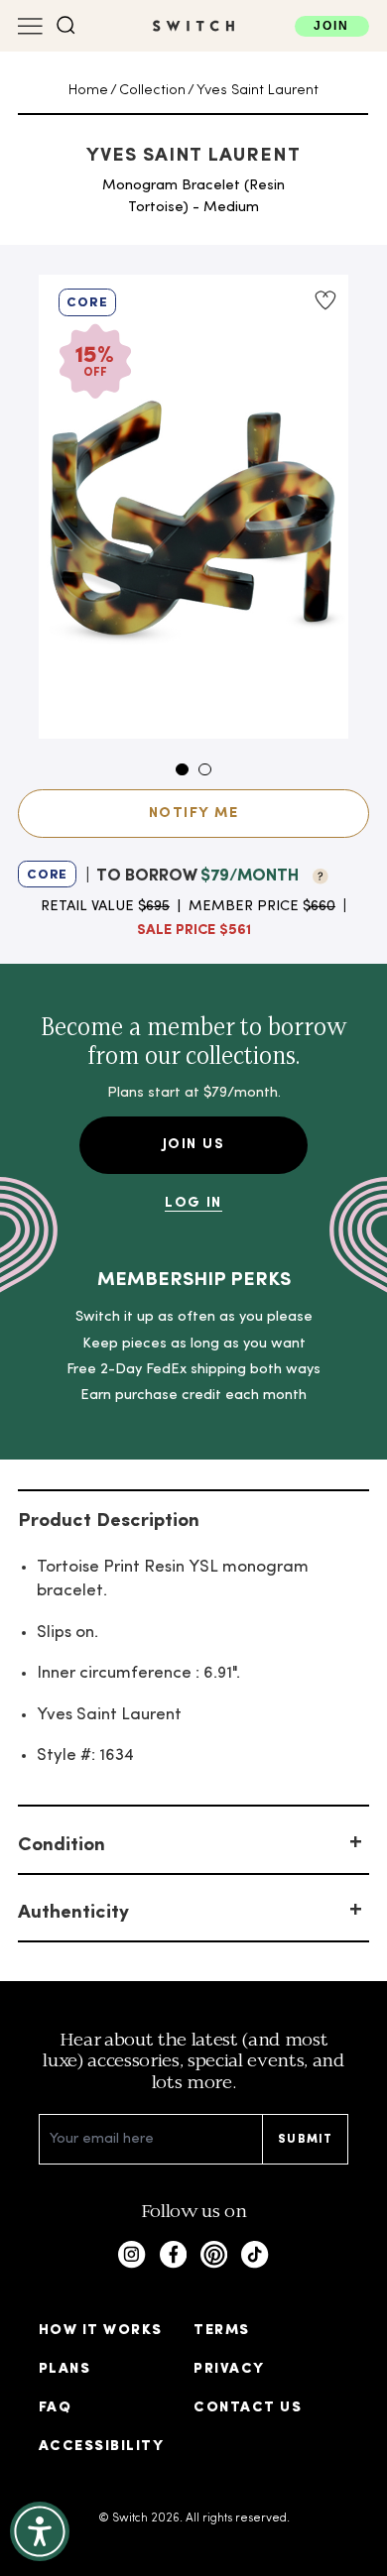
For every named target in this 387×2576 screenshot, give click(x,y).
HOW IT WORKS (101, 2331)
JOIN (331, 26)
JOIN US (193, 1145)
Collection (152, 91)
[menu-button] (30, 26)
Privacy (229, 2369)
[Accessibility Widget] (40, 2531)
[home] (193, 26)
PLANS (64, 2369)
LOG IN (193, 1203)
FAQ (55, 2408)
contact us (248, 2408)
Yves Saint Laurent (258, 91)
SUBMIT (305, 2140)
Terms (221, 2331)
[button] (66, 25)
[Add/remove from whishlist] (324, 300)
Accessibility (101, 2447)
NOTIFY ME (193, 814)
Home (88, 91)
